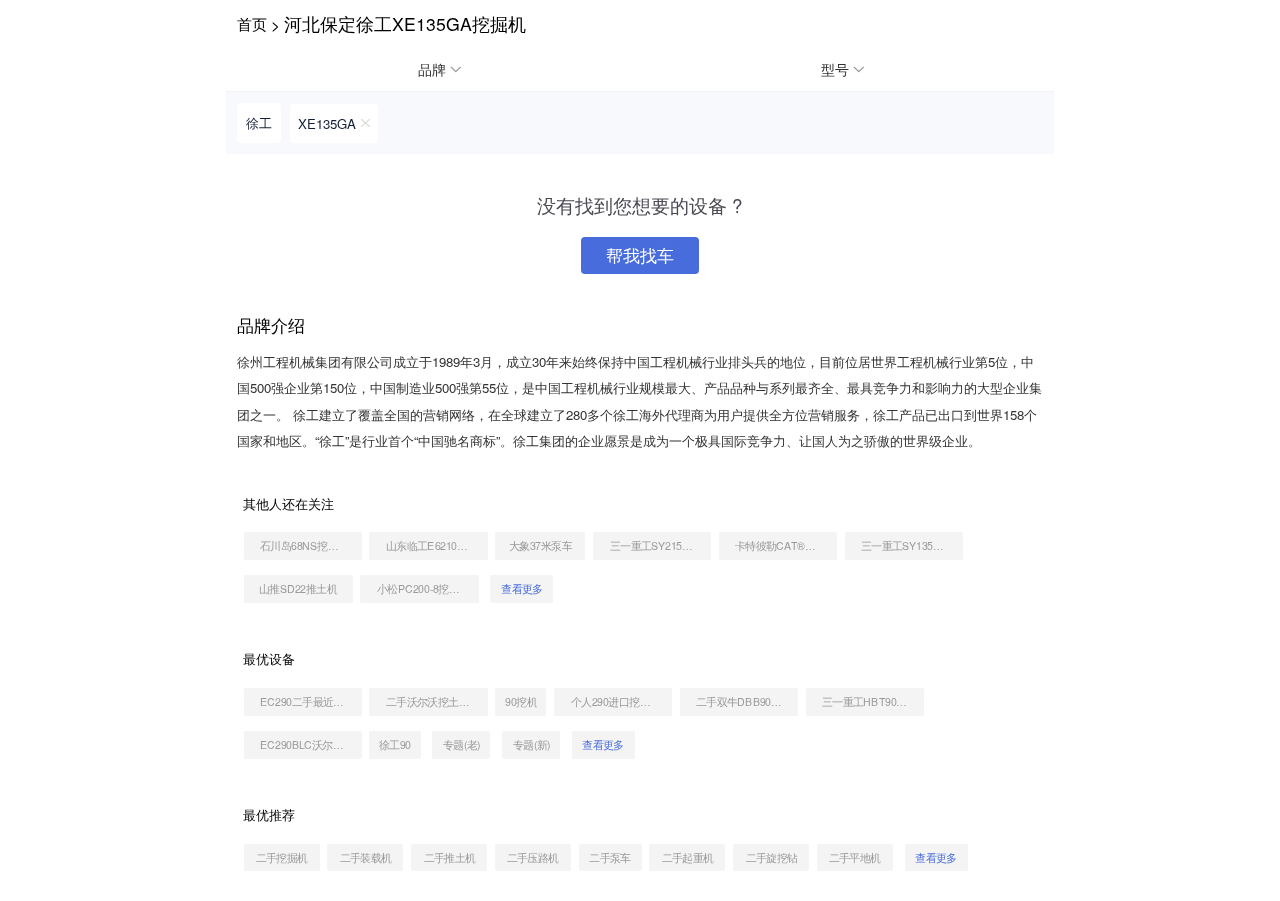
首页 (252, 23)
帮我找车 (640, 255)
